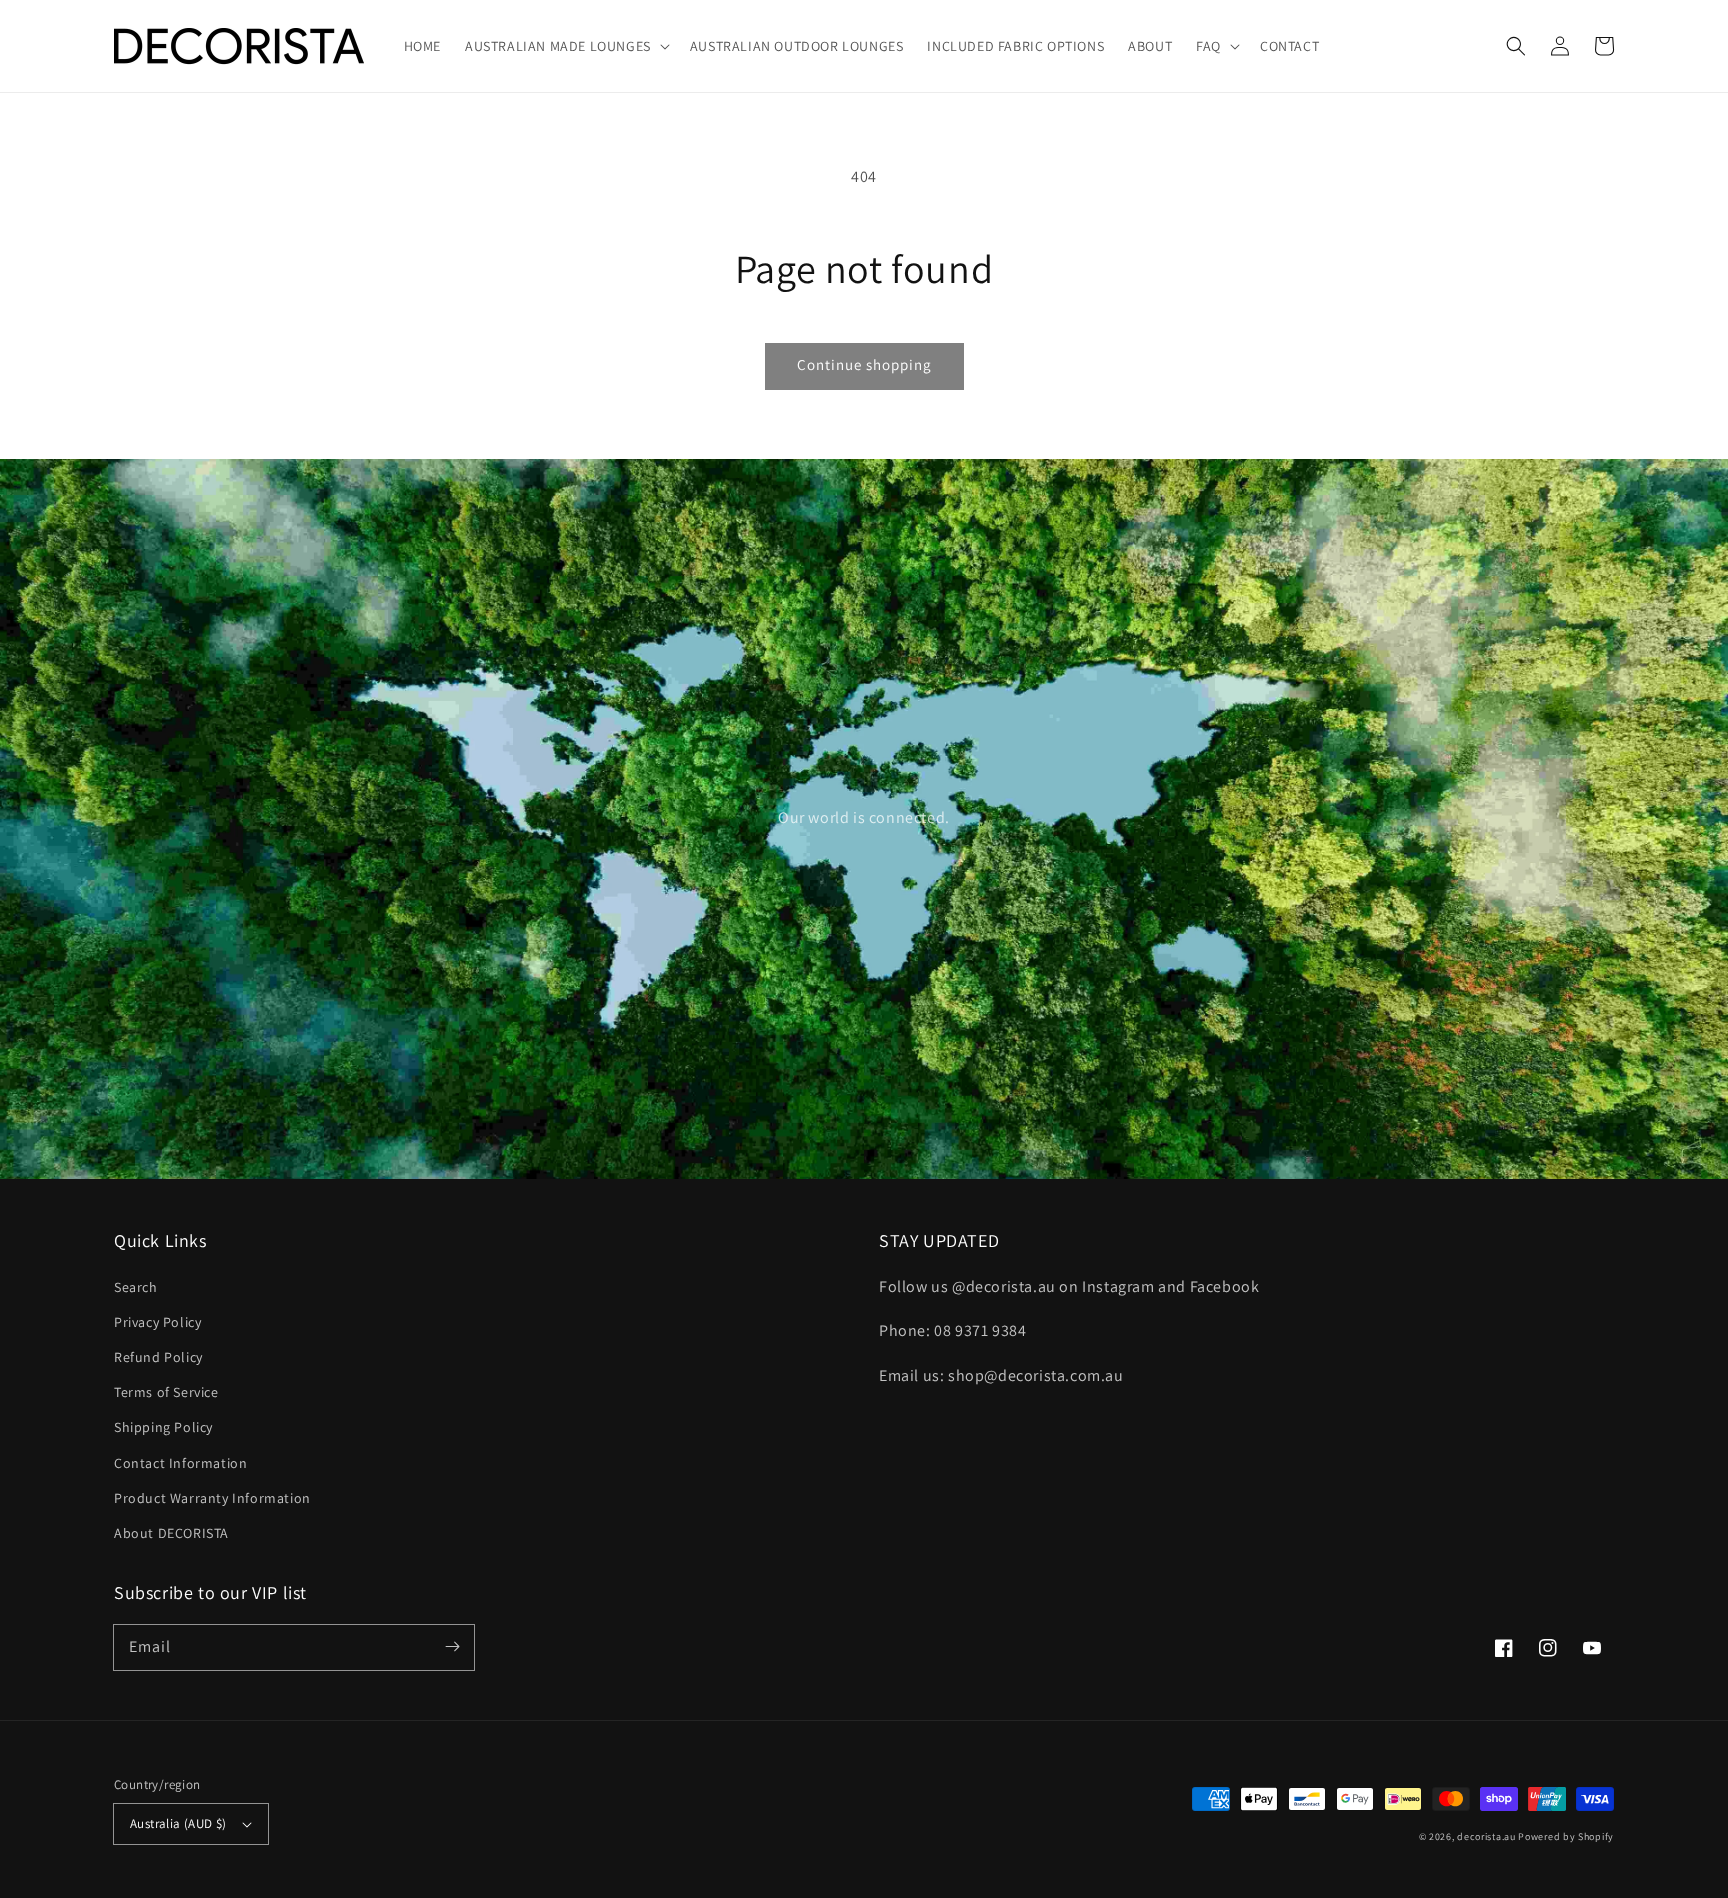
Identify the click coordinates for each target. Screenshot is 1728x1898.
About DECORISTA (171, 1533)
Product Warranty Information (212, 1498)
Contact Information (180, 1463)
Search (136, 1287)
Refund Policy (158, 1357)
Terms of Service (166, 1392)
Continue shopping (864, 364)
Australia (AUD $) (178, 1823)
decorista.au (1486, 1836)
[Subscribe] (452, 1647)
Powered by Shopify (1566, 1836)
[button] (1516, 46)
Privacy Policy (157, 1322)
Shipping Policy (163, 1427)
